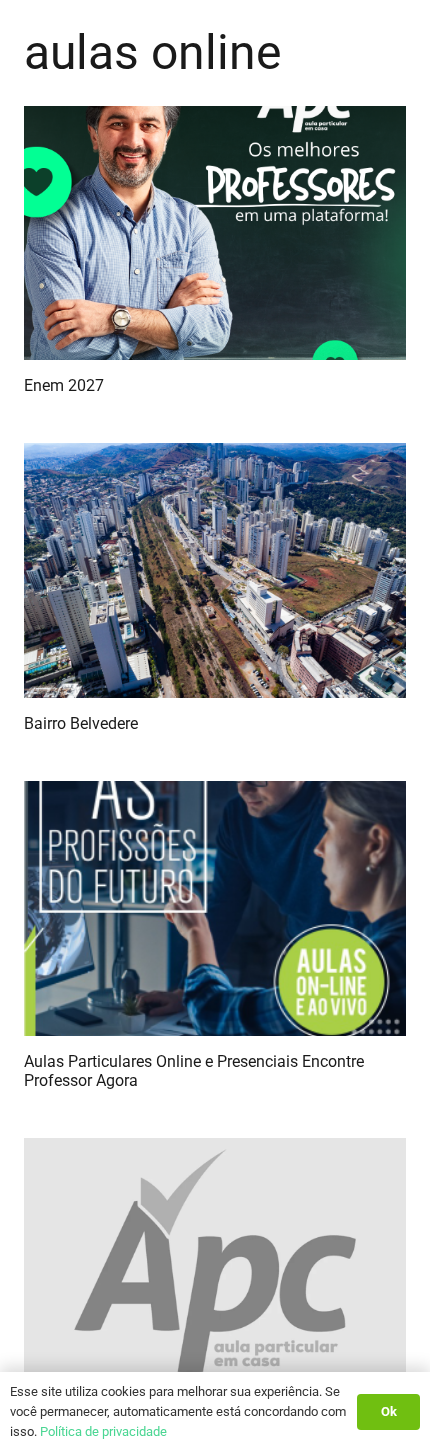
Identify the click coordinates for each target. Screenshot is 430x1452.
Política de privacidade (103, 1431)
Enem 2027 (64, 385)
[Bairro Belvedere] (215, 570)
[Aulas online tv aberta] (215, 1265)
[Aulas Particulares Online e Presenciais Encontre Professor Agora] (215, 908)
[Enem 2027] (215, 233)
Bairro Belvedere (81, 723)
